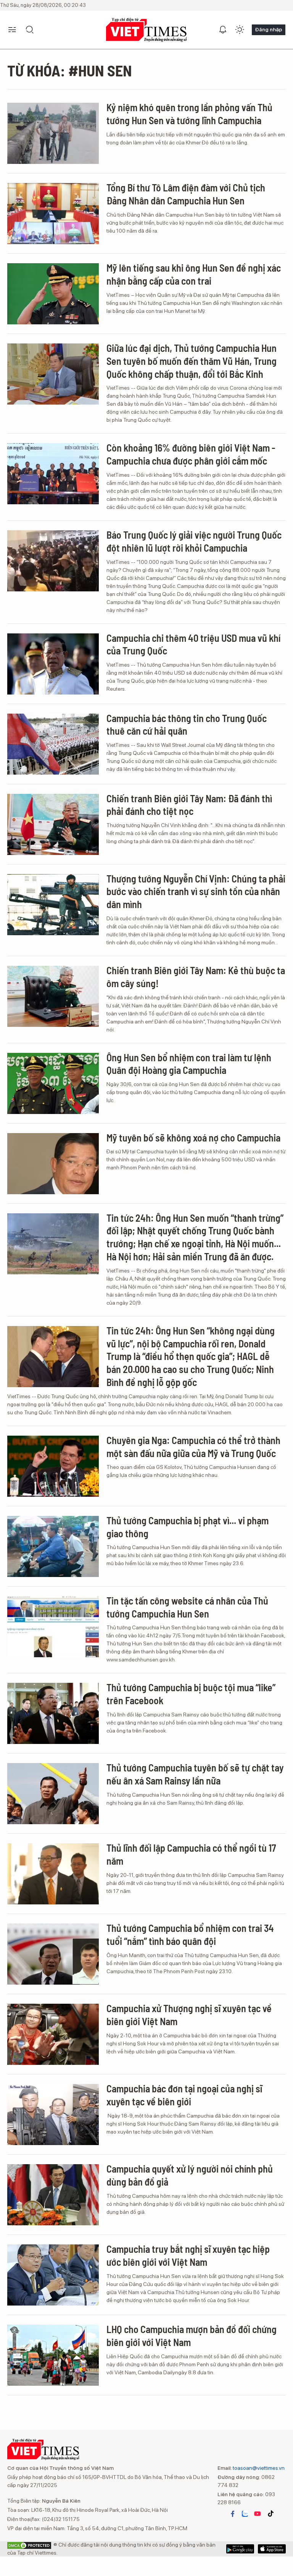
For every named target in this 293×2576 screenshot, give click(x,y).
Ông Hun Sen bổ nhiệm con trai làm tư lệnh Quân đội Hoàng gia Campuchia (189, 1064)
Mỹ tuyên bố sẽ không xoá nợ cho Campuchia (193, 1137)
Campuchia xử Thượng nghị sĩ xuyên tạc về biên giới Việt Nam (189, 2015)
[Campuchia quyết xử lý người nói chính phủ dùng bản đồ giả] (53, 2195)
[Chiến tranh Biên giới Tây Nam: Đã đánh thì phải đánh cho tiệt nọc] (53, 824)
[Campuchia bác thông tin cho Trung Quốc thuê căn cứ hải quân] (53, 744)
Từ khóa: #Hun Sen (70, 70)
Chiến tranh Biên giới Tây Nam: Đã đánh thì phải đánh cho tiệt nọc (189, 805)
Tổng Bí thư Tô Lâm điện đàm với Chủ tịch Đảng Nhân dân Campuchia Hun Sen (186, 194)
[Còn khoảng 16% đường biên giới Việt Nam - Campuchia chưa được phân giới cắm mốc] (53, 474)
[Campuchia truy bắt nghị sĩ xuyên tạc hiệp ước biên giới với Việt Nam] (53, 2275)
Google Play (272, 2549)
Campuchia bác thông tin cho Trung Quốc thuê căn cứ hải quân (187, 725)
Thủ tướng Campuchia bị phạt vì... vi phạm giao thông (188, 1527)
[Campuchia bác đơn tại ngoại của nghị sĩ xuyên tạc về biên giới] (53, 2115)
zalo (245, 2514)
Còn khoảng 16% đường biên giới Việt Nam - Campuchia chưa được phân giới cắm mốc (191, 454)
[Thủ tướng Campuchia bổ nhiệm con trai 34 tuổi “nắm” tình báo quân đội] (53, 1954)
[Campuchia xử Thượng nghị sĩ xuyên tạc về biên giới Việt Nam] (53, 2034)
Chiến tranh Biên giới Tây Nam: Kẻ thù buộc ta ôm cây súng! (196, 977)
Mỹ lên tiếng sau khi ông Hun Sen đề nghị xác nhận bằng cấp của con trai (194, 274)
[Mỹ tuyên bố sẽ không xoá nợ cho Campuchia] (53, 1164)
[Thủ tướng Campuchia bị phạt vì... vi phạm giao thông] (53, 1546)
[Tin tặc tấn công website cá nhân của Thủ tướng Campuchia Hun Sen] (53, 1627)
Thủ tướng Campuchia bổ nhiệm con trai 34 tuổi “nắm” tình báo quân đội (190, 1934)
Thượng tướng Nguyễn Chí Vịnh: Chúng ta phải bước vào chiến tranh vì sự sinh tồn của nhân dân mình (196, 891)
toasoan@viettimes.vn (258, 2468)
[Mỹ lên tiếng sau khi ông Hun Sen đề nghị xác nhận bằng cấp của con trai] (53, 294)
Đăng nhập (269, 29)
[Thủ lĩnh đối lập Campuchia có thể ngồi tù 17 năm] (53, 1874)
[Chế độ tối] (240, 30)
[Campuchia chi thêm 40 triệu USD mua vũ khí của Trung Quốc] (53, 664)
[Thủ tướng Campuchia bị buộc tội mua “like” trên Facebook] (53, 1713)
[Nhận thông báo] (223, 30)
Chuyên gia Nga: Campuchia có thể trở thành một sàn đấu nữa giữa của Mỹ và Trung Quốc (193, 1447)
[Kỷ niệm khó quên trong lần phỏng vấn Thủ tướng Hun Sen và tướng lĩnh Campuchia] (53, 133)
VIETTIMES (146, 30)
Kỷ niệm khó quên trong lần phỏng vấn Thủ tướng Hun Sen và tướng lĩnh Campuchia (189, 114)
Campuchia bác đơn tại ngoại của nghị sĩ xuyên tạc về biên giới (184, 2095)
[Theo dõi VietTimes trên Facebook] (233, 2514)
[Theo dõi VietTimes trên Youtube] (258, 2514)
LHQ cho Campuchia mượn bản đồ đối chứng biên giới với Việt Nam (192, 2336)
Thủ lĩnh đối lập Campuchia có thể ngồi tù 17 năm (191, 1854)
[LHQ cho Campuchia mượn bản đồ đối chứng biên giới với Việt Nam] (53, 2355)
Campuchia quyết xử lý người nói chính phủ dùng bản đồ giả (190, 2175)
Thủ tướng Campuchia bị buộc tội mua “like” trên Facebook (191, 1694)
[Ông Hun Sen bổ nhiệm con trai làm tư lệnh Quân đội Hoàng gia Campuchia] (53, 1083)
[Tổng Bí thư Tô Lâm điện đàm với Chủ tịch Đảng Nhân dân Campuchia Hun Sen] (53, 214)
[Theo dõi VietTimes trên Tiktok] (270, 2514)
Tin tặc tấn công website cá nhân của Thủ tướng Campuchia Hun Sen (187, 1607)
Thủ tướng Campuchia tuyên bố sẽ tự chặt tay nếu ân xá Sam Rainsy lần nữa (195, 1774)
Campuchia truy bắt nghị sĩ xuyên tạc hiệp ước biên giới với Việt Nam (188, 2255)
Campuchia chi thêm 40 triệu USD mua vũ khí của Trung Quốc (193, 644)
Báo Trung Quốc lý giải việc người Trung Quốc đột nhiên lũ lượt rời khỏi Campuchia (194, 541)
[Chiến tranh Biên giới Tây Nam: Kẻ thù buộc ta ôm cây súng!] (53, 996)
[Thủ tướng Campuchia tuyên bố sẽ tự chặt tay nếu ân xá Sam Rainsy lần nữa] (53, 1794)
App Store (240, 2549)
